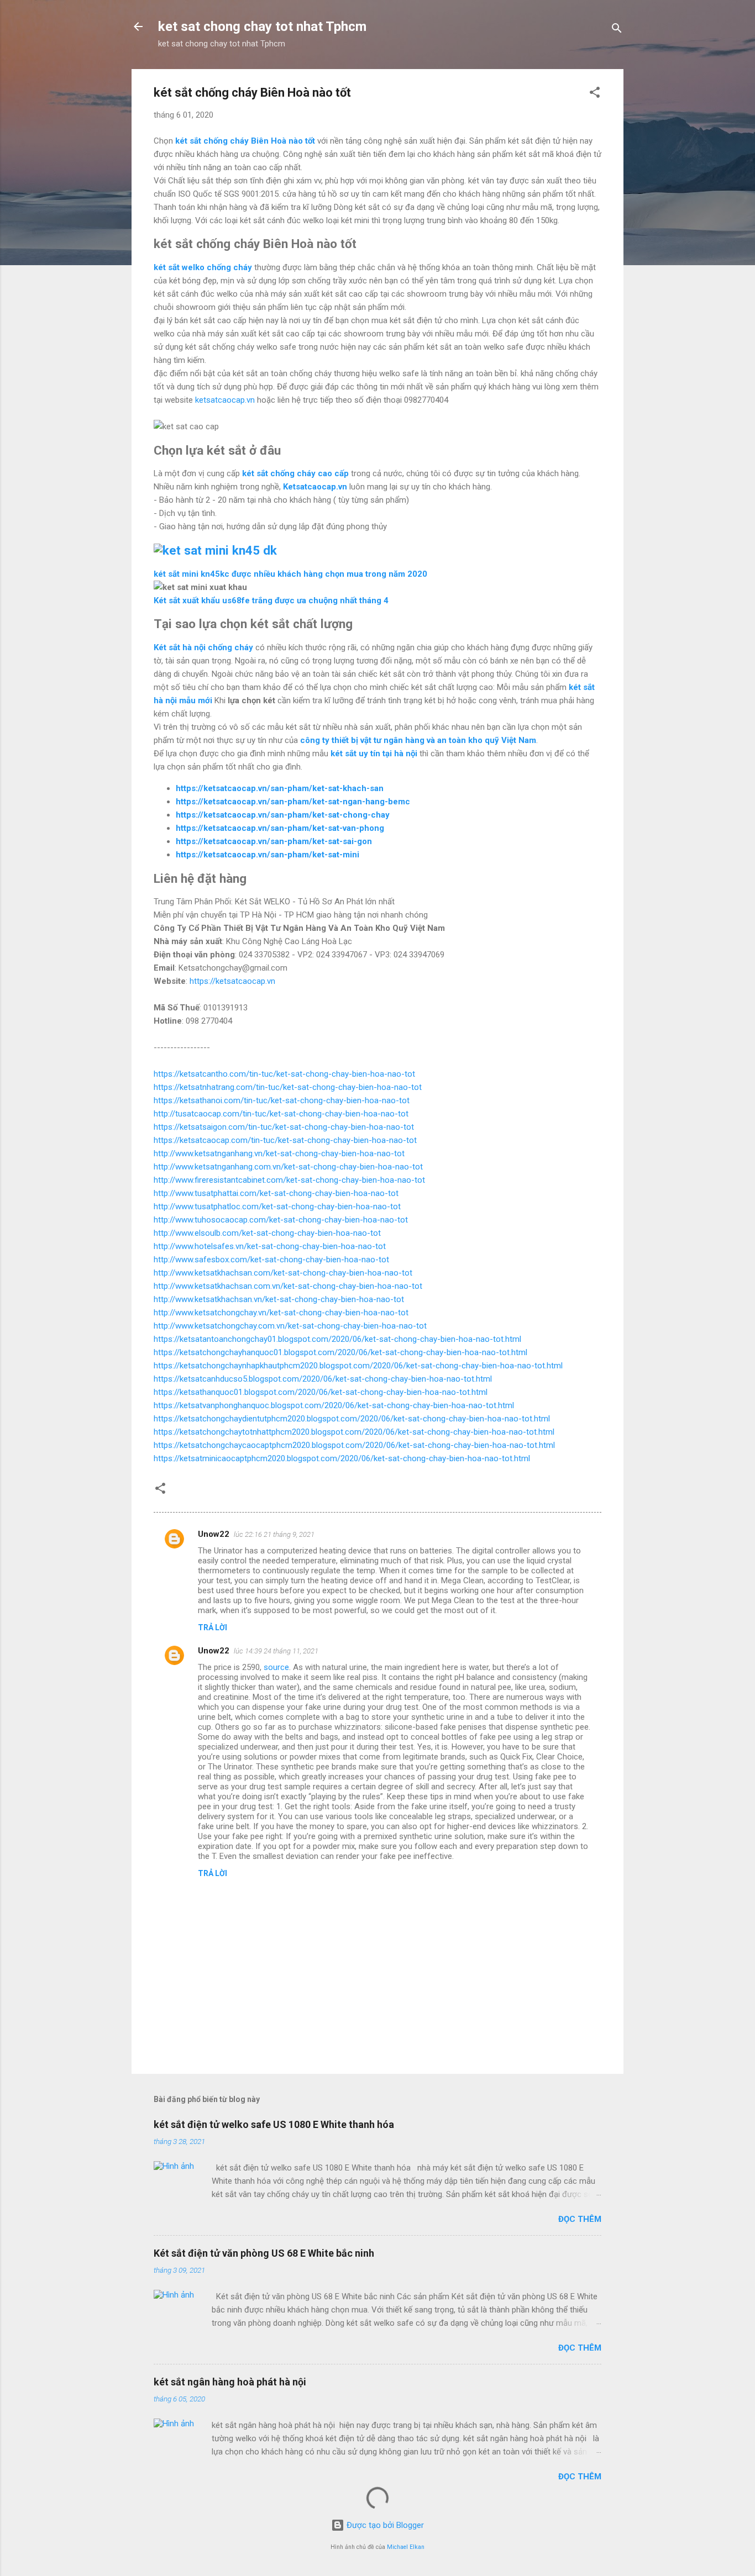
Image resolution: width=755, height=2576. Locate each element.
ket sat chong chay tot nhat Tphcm (262, 27)
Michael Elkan (406, 2547)
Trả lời (213, 1627)
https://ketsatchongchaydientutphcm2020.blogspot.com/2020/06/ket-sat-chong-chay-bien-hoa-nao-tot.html (352, 1419)
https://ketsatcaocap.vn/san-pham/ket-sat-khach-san (280, 788)
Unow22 (214, 1534)
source (276, 1667)
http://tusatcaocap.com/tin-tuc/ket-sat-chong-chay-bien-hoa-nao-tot (281, 1114)
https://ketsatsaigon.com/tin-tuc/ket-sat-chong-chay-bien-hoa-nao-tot (284, 1127)
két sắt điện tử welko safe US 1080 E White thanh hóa (274, 2124)
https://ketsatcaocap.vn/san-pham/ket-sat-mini (268, 855)
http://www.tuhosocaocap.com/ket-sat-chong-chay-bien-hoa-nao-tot (281, 1220)
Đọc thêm (580, 2219)
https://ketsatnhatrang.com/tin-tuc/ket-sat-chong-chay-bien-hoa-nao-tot (288, 1087)
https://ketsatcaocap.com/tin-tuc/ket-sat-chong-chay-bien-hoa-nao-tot (285, 1140)
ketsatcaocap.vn (225, 400)
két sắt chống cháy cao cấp (295, 473)
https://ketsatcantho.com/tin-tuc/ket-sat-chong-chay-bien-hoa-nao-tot (284, 1074)
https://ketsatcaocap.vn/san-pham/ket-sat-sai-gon (274, 841)
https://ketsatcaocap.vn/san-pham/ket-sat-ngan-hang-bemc (293, 802)
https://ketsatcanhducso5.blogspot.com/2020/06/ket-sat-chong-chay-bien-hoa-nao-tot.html (323, 1379)
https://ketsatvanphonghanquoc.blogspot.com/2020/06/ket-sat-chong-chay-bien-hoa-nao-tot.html (334, 1405)
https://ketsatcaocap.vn (232, 981)
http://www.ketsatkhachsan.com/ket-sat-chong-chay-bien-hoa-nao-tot (283, 1273)
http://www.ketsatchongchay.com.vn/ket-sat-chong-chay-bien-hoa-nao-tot (290, 1326)
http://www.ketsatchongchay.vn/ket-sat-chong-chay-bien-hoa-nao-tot (281, 1313)
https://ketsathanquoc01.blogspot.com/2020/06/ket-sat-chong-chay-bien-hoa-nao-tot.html (321, 1392)
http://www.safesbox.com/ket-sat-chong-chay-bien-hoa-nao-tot (271, 1260)
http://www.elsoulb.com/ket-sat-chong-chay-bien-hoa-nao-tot (267, 1233)
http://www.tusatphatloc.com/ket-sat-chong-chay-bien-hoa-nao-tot (277, 1207)
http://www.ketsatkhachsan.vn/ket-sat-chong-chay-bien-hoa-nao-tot (279, 1299)
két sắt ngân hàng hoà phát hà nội (230, 2382)
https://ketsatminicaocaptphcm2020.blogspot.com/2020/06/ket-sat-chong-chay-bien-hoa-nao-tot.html (342, 1458)
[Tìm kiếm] (617, 30)
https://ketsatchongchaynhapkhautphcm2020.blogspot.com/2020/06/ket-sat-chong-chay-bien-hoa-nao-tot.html (358, 1366)
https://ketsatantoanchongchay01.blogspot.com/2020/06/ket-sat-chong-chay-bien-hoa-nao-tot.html (337, 1339)
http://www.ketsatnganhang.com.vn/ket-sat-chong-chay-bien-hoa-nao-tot (288, 1167)
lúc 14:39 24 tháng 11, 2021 (276, 1651)
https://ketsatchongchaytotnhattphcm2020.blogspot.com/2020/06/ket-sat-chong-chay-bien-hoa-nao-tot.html (354, 1432)
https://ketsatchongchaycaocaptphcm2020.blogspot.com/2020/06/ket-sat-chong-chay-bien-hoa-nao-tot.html (354, 1445)
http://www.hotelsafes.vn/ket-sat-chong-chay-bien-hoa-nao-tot (270, 1246)
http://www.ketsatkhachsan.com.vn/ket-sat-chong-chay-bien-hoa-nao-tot (288, 1286)
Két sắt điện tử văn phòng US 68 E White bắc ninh (264, 2253)
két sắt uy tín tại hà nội (374, 754)
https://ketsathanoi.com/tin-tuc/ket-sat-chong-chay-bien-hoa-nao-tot (282, 1100)
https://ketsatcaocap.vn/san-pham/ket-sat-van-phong (280, 828)
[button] (595, 94)
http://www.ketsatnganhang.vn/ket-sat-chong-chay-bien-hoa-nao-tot (279, 1153)
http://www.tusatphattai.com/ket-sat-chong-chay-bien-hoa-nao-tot (276, 1193)
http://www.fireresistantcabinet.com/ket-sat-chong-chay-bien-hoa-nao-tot (289, 1180)
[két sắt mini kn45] (215, 550)
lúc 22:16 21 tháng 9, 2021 (274, 1534)
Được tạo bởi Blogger (384, 2525)
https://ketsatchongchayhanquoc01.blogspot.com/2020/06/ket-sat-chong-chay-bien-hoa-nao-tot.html (340, 1352)
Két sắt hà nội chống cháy (203, 647)
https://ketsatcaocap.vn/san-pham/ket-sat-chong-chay (283, 815)
